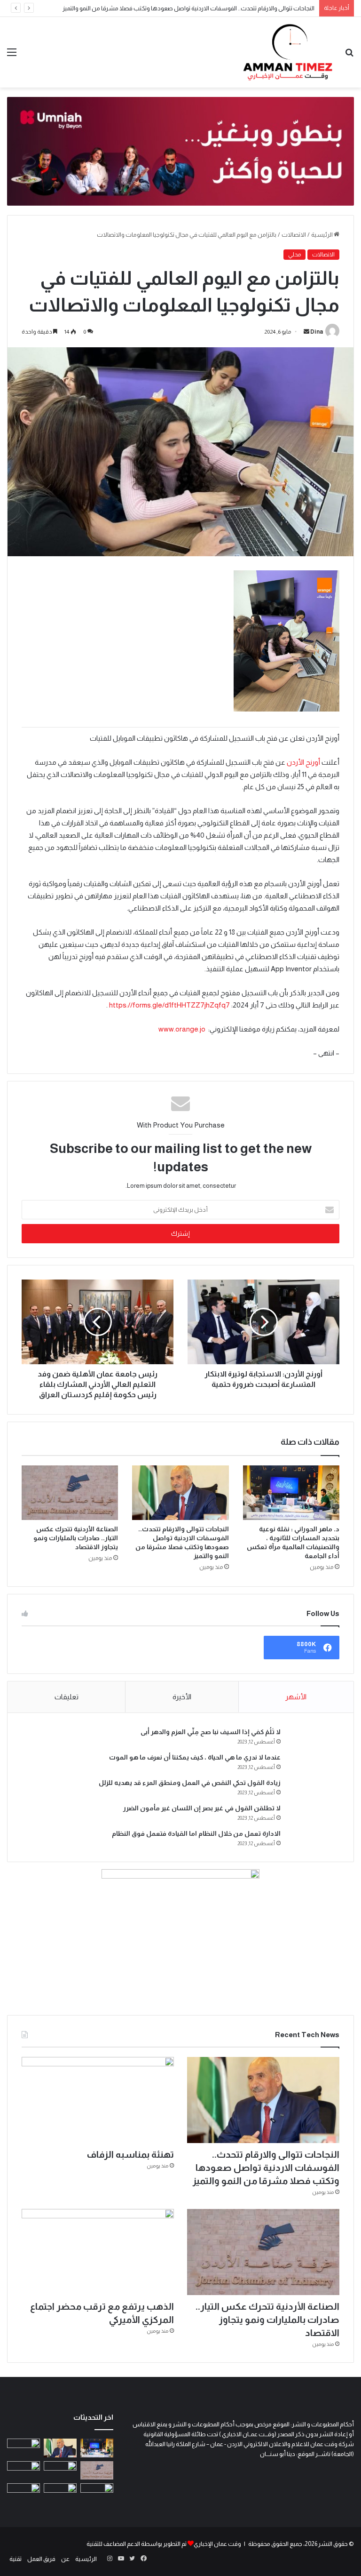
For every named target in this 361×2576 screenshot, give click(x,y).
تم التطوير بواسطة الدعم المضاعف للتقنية (137, 2544)
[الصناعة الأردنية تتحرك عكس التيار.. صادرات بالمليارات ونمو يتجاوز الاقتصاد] (70, 1493)
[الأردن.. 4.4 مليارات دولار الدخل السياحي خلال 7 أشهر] (24, 2492)
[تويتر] (132, 2559)
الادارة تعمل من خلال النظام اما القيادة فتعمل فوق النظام (196, 1833)
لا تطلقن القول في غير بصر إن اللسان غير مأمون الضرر (202, 1808)
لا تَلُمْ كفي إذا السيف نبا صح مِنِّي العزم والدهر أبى (211, 1732)
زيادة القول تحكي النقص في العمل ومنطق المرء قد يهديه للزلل (190, 1783)
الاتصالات (294, 235)
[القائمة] (12, 56)
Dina (317, 332)
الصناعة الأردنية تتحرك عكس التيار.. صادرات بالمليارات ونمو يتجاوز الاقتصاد (76, 1538)
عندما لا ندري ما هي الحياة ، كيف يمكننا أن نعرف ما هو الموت (195, 1757)
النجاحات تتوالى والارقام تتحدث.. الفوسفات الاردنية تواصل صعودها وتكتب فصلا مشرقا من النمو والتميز (266, 2168)
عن (65, 2559)
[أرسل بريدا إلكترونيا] (306, 332)
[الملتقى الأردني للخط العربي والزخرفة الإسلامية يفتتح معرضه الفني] (24, 2470)
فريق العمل (41, 2559)
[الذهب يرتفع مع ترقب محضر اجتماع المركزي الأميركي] (98, 2252)
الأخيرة (182, 1697)
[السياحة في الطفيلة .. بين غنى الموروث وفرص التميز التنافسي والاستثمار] (60, 2492)
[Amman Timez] (288, 52)
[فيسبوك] (143, 2559)
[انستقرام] (110, 2559)
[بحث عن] (349, 56)
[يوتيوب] (121, 2559)
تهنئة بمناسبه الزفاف (130, 2154)
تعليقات (67, 1697)
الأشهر (296, 1697)
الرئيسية (322, 235)
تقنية (16, 2559)
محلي (294, 255)
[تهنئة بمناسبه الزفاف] (98, 2100)
